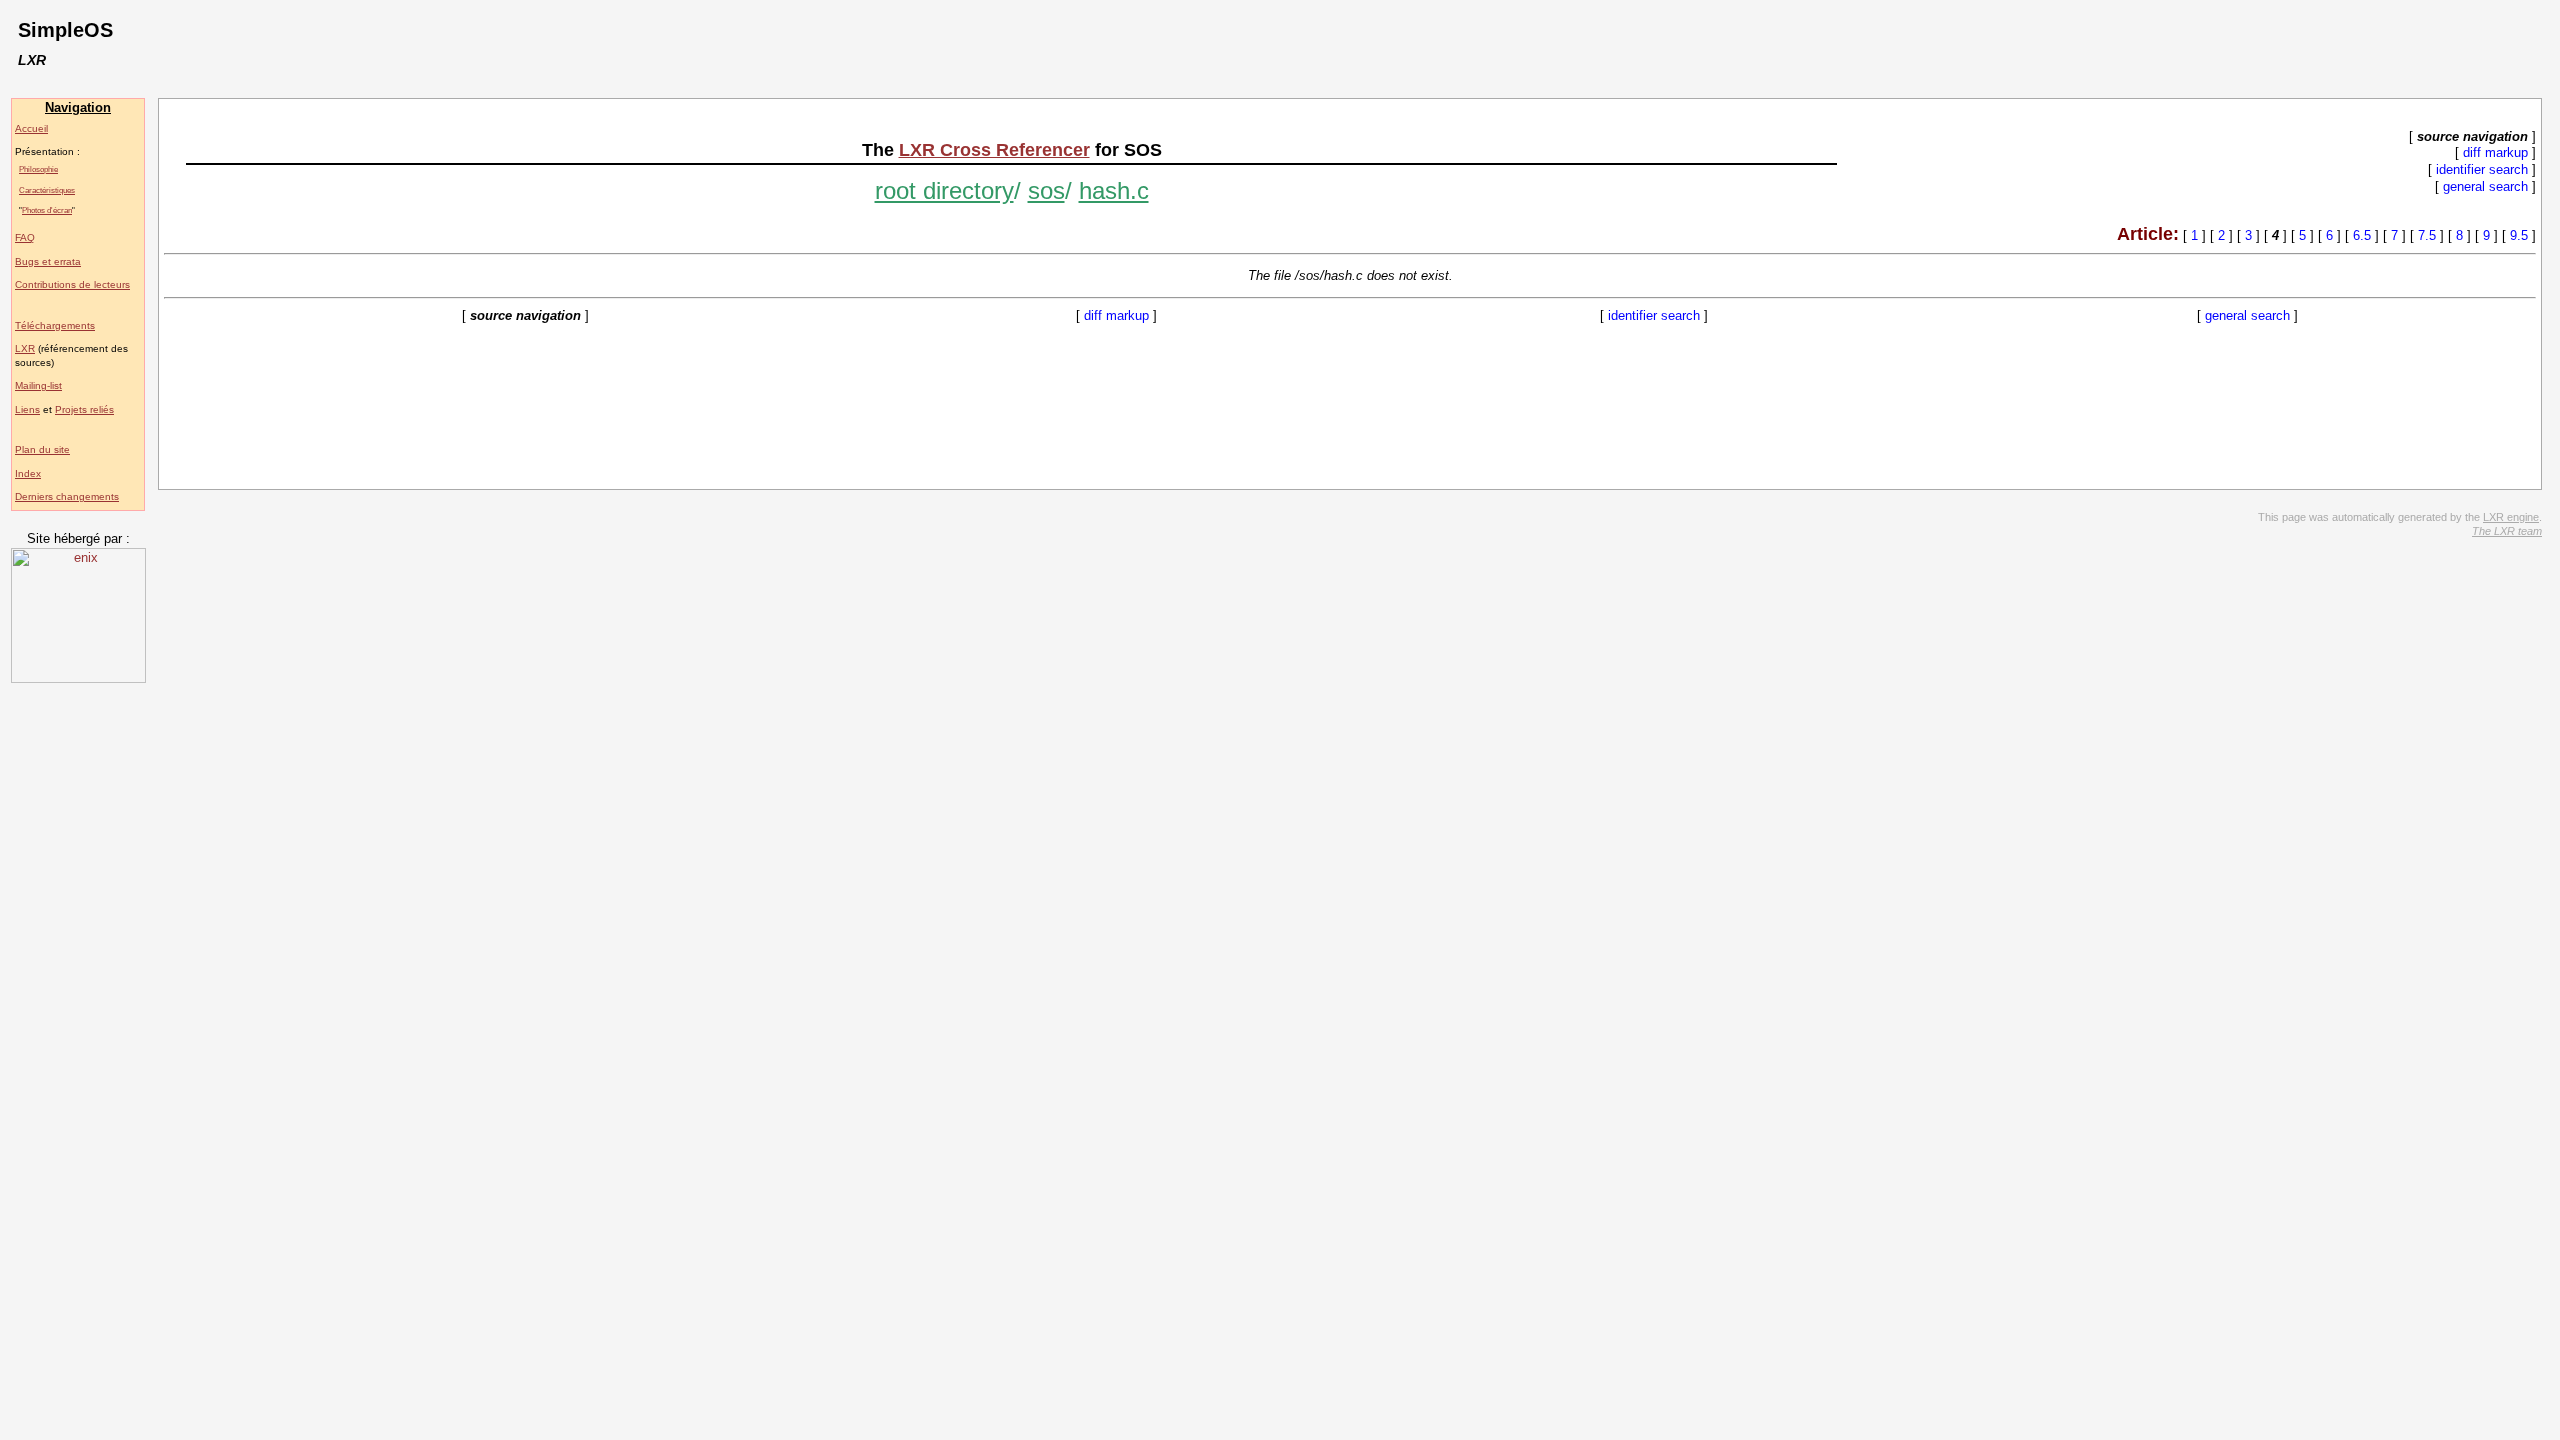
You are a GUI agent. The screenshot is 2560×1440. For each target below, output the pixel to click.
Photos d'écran (47, 210)
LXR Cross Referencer (994, 150)
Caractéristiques (47, 190)
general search (2485, 186)
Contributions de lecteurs (72, 284)
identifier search (2482, 169)
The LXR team (2507, 531)
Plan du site (42, 449)
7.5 (2427, 235)
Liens (27, 409)
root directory (944, 190)
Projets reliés (84, 409)
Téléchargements (55, 325)
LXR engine (2511, 517)
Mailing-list (38, 385)
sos (1046, 190)
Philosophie (38, 169)
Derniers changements (67, 496)
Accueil (31, 128)
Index (28, 473)
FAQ (25, 237)
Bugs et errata (48, 261)
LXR (25, 348)
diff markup (2495, 152)
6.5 (2362, 235)
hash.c (1114, 190)
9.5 (2519, 235)
